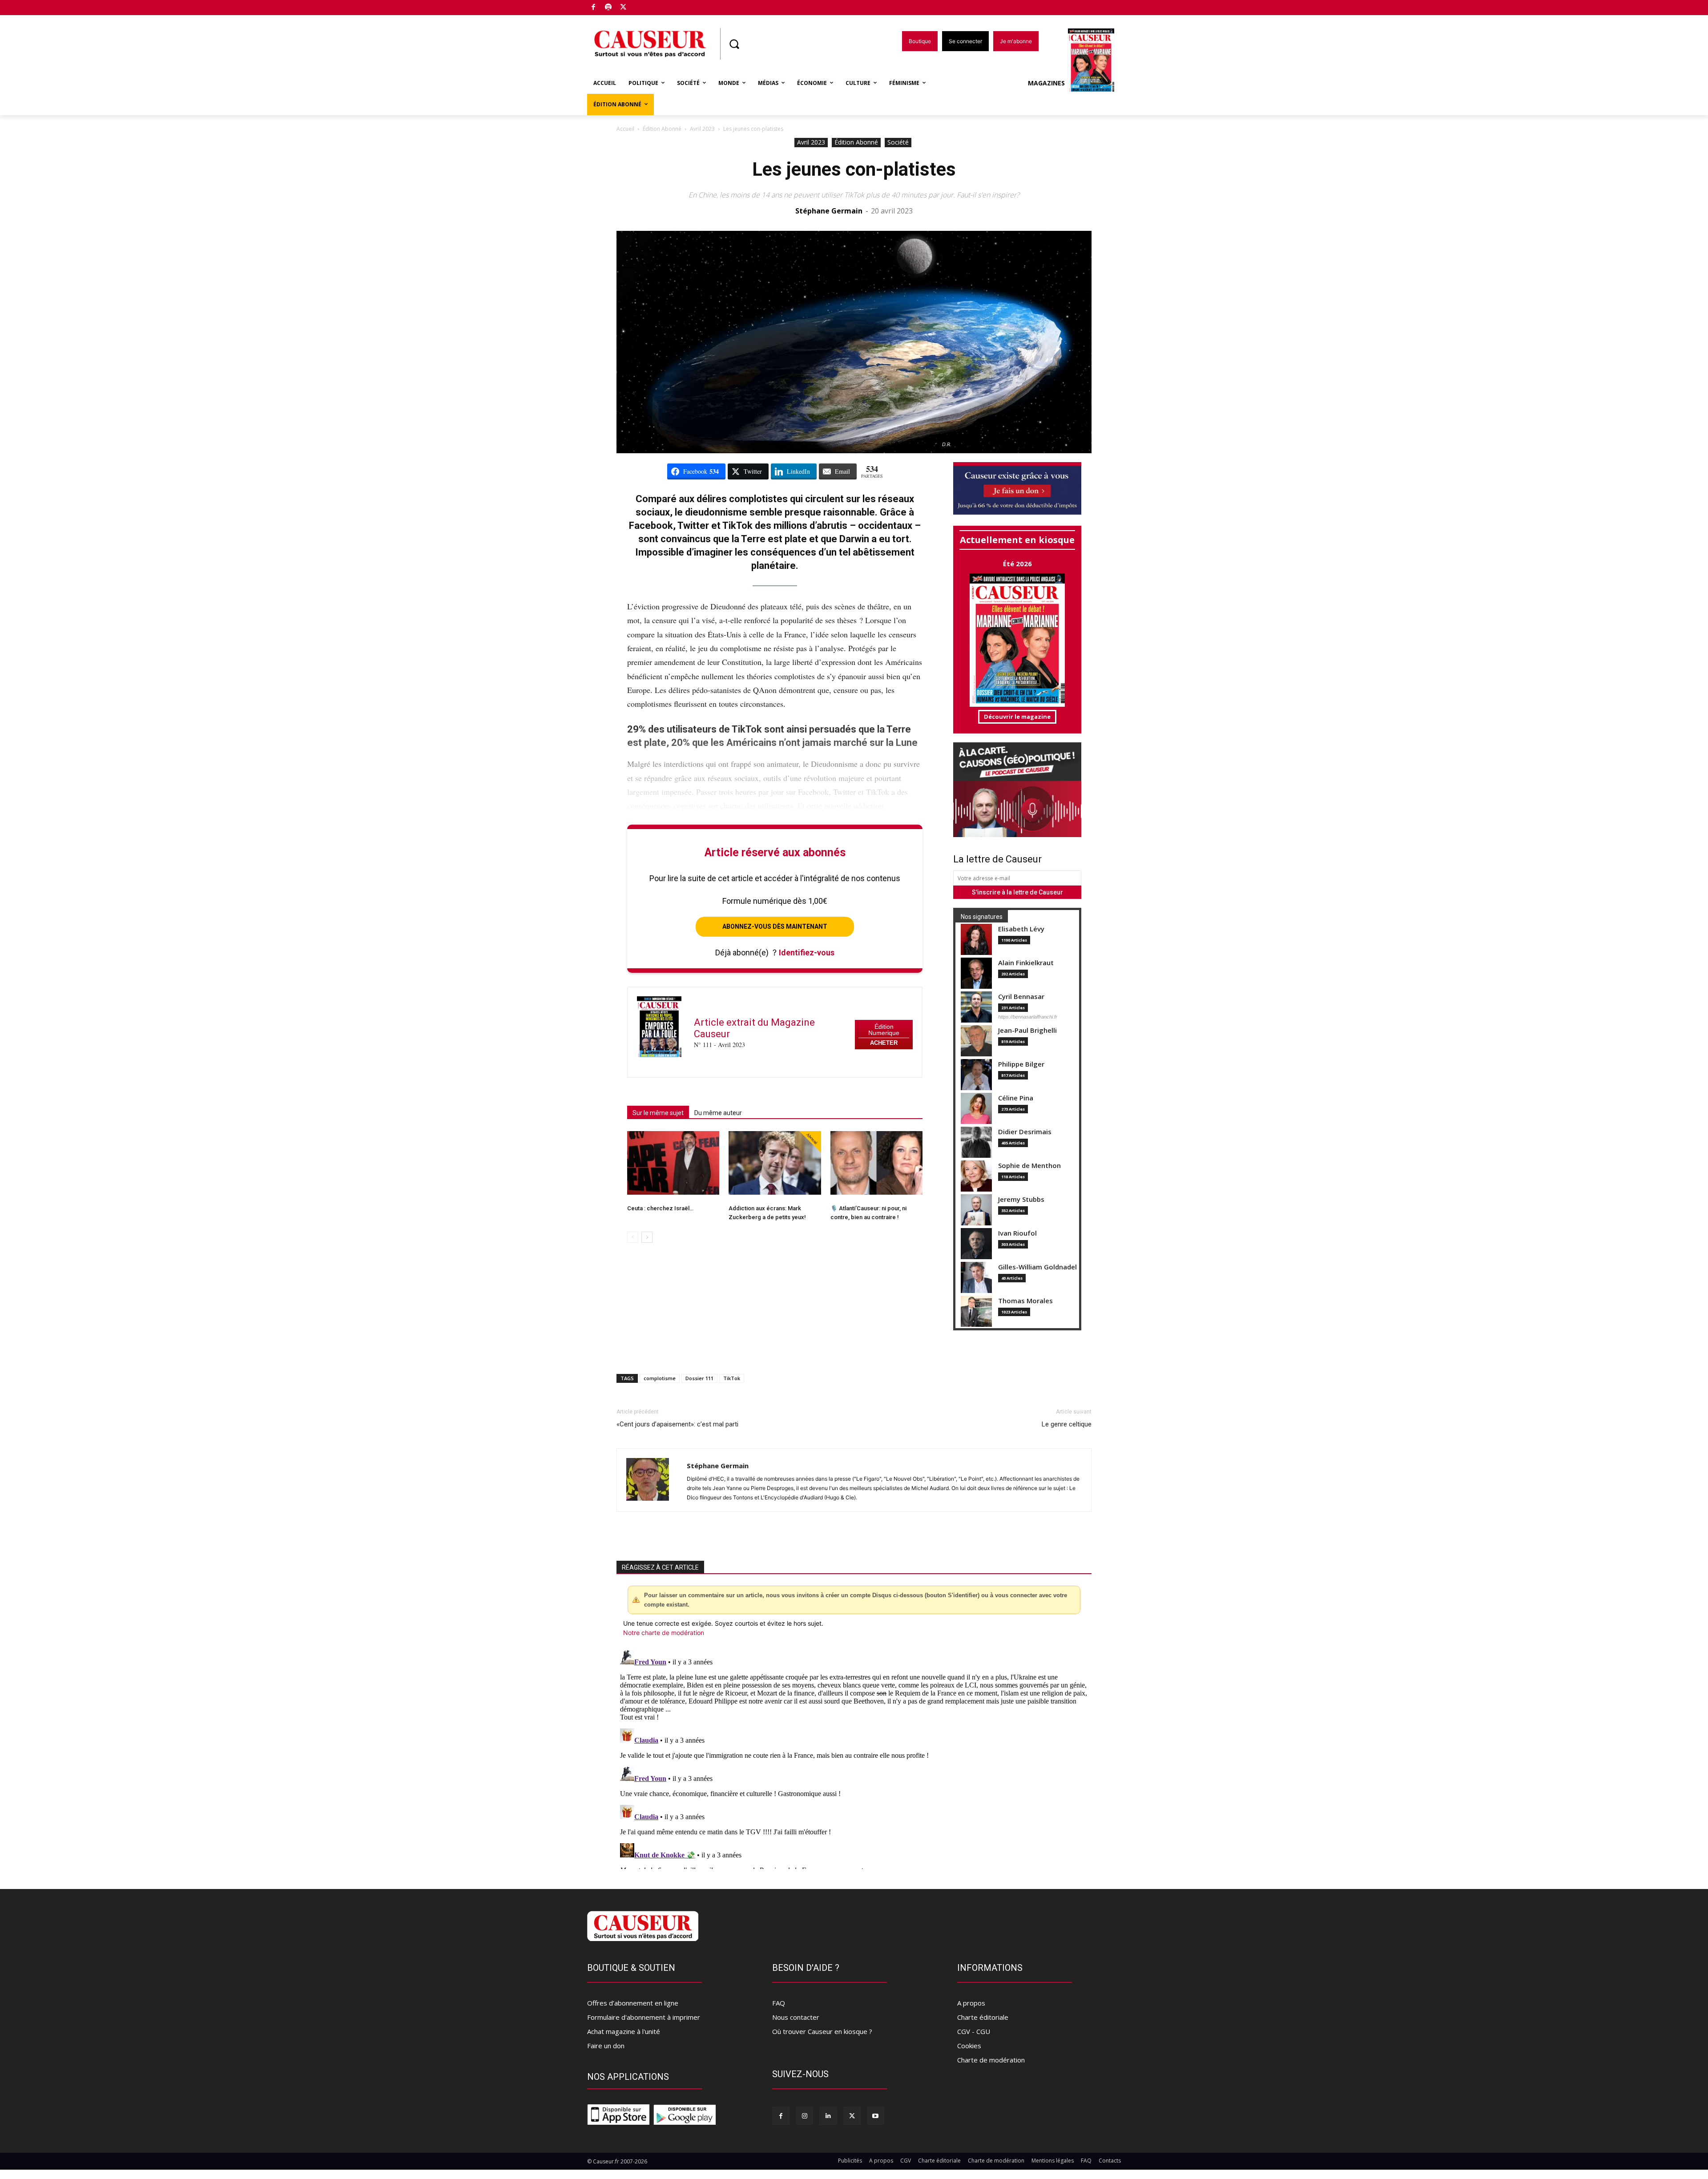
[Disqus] (854, 1758)
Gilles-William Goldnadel (1037, 1267)
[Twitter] (623, 8)
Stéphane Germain (829, 211)
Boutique (646, 6)
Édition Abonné (662, 129)
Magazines (1046, 83)
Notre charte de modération (664, 1633)
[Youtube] (876, 2116)
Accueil (625, 129)
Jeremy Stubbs (1021, 1199)
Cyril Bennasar (1021, 997)
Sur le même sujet (658, 1113)
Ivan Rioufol (1017, 1233)
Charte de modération (991, 2060)
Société (898, 142)
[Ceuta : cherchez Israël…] (673, 1163)
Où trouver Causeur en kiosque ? (822, 2031)
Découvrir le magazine (1017, 717)
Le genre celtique (1067, 1424)
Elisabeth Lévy (1021, 929)
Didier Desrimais (1025, 1132)
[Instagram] (804, 2116)
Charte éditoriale (983, 2017)
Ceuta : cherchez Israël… (660, 1208)
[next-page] (647, 1237)
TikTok (732, 1378)
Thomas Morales (1025, 1301)
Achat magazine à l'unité (624, 2031)
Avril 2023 (702, 129)
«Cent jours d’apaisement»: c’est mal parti (677, 1424)
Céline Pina (1016, 1098)
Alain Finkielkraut (1026, 963)
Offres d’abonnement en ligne (633, 2003)
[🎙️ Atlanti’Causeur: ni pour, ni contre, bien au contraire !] (876, 1163)
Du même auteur (718, 1113)
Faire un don (606, 2046)
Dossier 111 (699, 1378)
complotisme (660, 1378)
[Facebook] (594, 8)
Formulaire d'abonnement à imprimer (644, 2017)
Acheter (884, 1043)
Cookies (969, 2046)
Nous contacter (796, 2017)
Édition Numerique (884, 1030)
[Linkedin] (828, 2116)
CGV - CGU (974, 2031)
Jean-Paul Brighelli (1027, 1030)
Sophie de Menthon (1029, 1166)
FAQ (779, 2003)
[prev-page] (633, 1237)
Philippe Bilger (1021, 1064)
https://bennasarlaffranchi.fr (1028, 1017)
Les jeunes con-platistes (854, 169)
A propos (971, 2003)
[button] (734, 44)
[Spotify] (609, 8)
